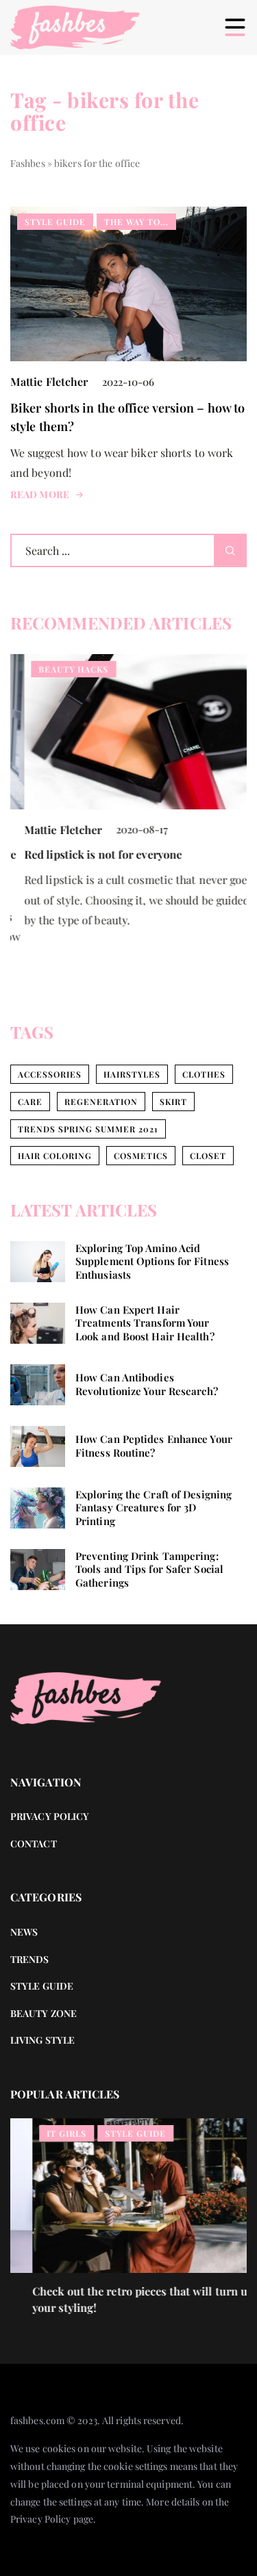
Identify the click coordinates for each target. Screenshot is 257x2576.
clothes (204, 1074)
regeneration (101, 1102)
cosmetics (141, 1156)
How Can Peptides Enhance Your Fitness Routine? (154, 1446)
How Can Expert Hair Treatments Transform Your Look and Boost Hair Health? (145, 1323)
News (24, 1932)
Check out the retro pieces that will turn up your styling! (121, 2299)
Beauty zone (44, 2013)
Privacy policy (50, 1816)
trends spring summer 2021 (88, 1129)
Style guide (42, 1986)
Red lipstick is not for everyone (89, 854)
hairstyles (132, 1074)
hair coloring (55, 1156)
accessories (50, 1074)
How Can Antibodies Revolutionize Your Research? (147, 1384)
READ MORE (40, 495)
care (30, 1102)
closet (208, 1156)
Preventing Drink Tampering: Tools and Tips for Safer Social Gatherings (149, 1570)
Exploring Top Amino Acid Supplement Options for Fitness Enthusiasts (152, 1262)
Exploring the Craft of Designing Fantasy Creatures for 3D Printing (154, 1508)
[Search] (230, 550)
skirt (173, 1102)
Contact (34, 1844)
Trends (30, 1959)
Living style (42, 2040)
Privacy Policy (40, 2519)
